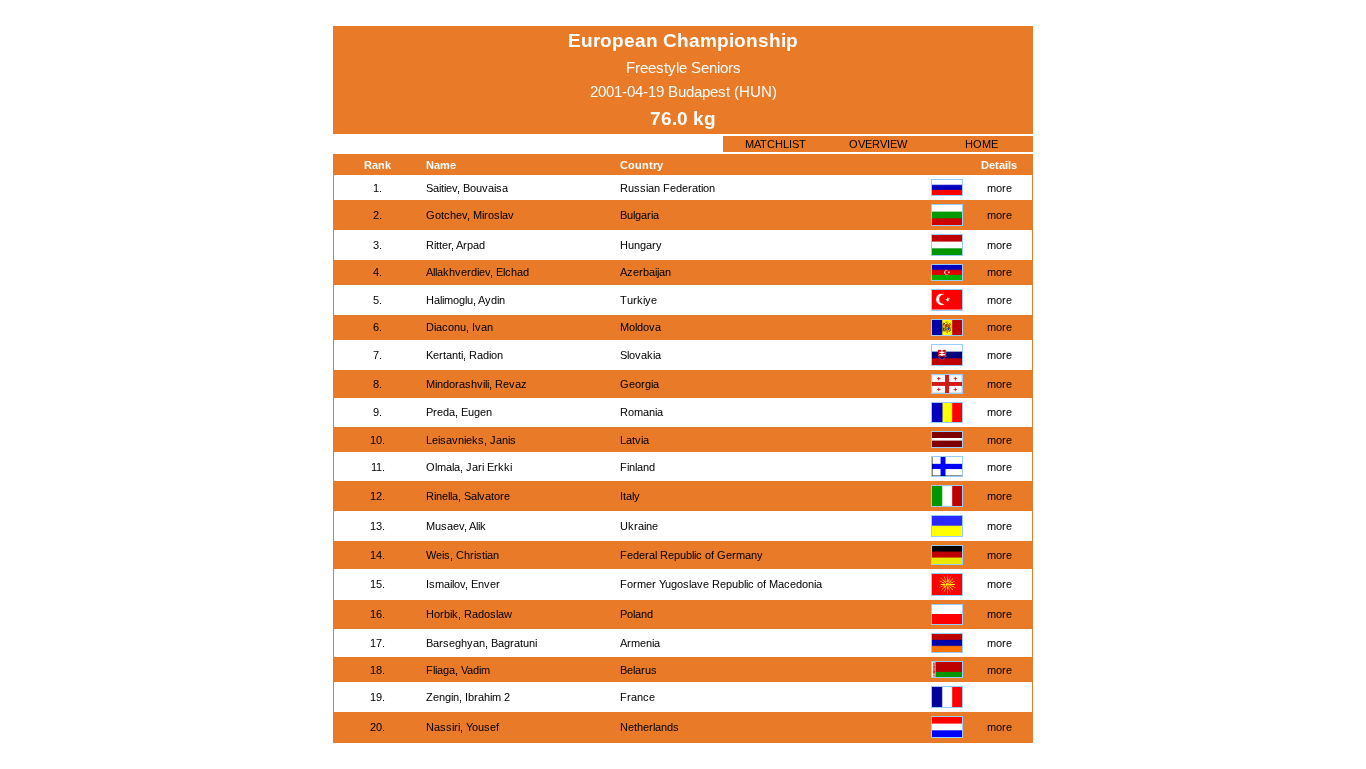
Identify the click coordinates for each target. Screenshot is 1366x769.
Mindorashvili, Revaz (476, 384)
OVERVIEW (878, 144)
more (999, 188)
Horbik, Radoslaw (469, 614)
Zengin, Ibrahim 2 (468, 697)
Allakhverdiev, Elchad (477, 272)
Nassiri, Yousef (462, 727)
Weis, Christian (462, 555)
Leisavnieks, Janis (471, 440)
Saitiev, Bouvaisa (467, 188)
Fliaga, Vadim (458, 670)
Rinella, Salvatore (468, 496)
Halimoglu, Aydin (465, 300)
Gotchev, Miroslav (470, 215)
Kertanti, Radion (464, 355)
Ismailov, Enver (463, 584)
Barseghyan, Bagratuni (481, 643)
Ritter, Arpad (455, 245)
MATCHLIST (775, 144)
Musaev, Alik (456, 526)
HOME (981, 144)
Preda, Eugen (459, 412)
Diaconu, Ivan (459, 327)
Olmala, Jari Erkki (469, 467)
